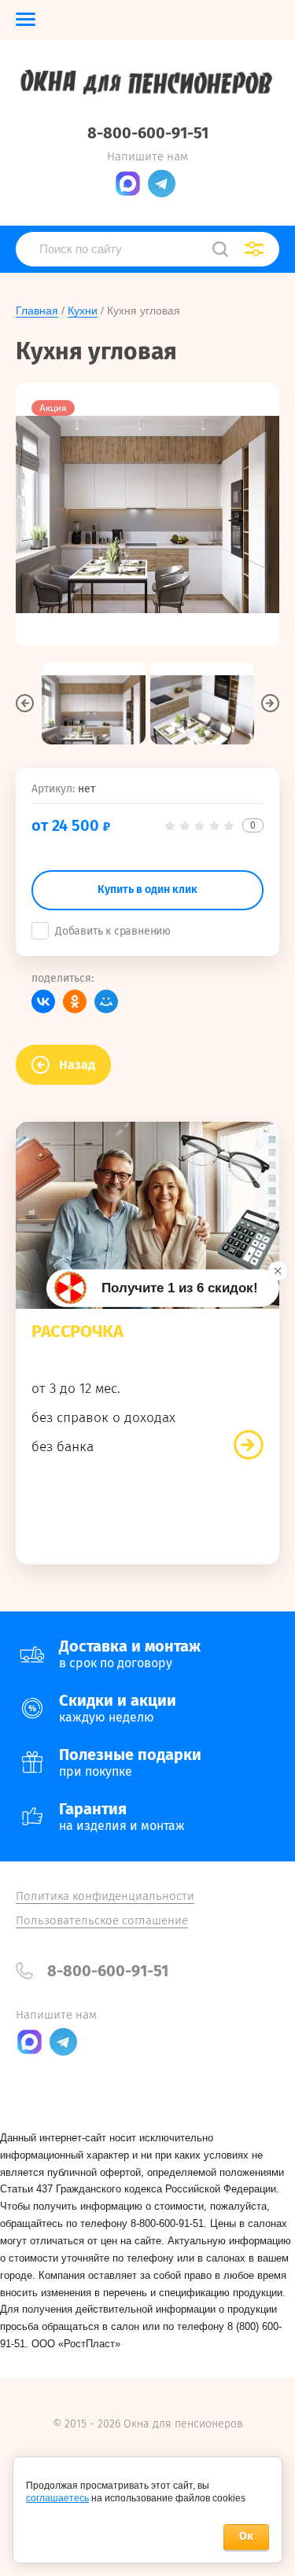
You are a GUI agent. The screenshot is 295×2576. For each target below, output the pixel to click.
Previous (25, 703)
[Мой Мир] (106, 1001)
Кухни (83, 311)
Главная (37, 311)
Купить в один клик (147, 889)
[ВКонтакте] (43, 1001)
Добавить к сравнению (113, 931)
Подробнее (249, 1445)
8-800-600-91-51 (148, 133)
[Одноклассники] (75, 1001)
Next (270, 703)
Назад (77, 1065)
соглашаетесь (57, 2498)
